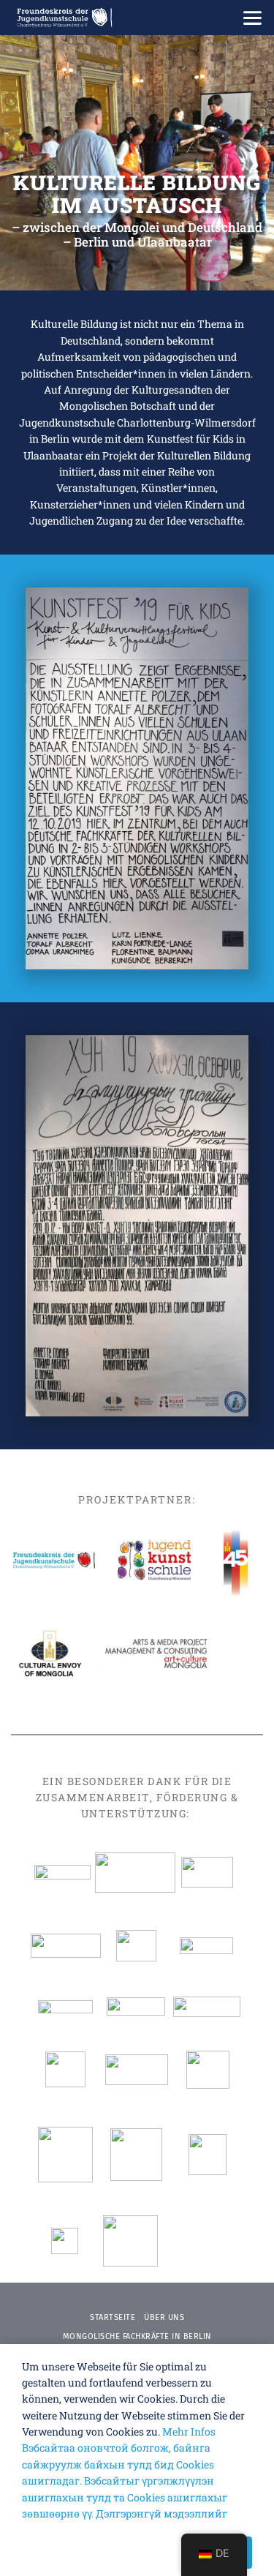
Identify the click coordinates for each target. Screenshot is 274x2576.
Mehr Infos (189, 2432)
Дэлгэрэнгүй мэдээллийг (161, 2513)
